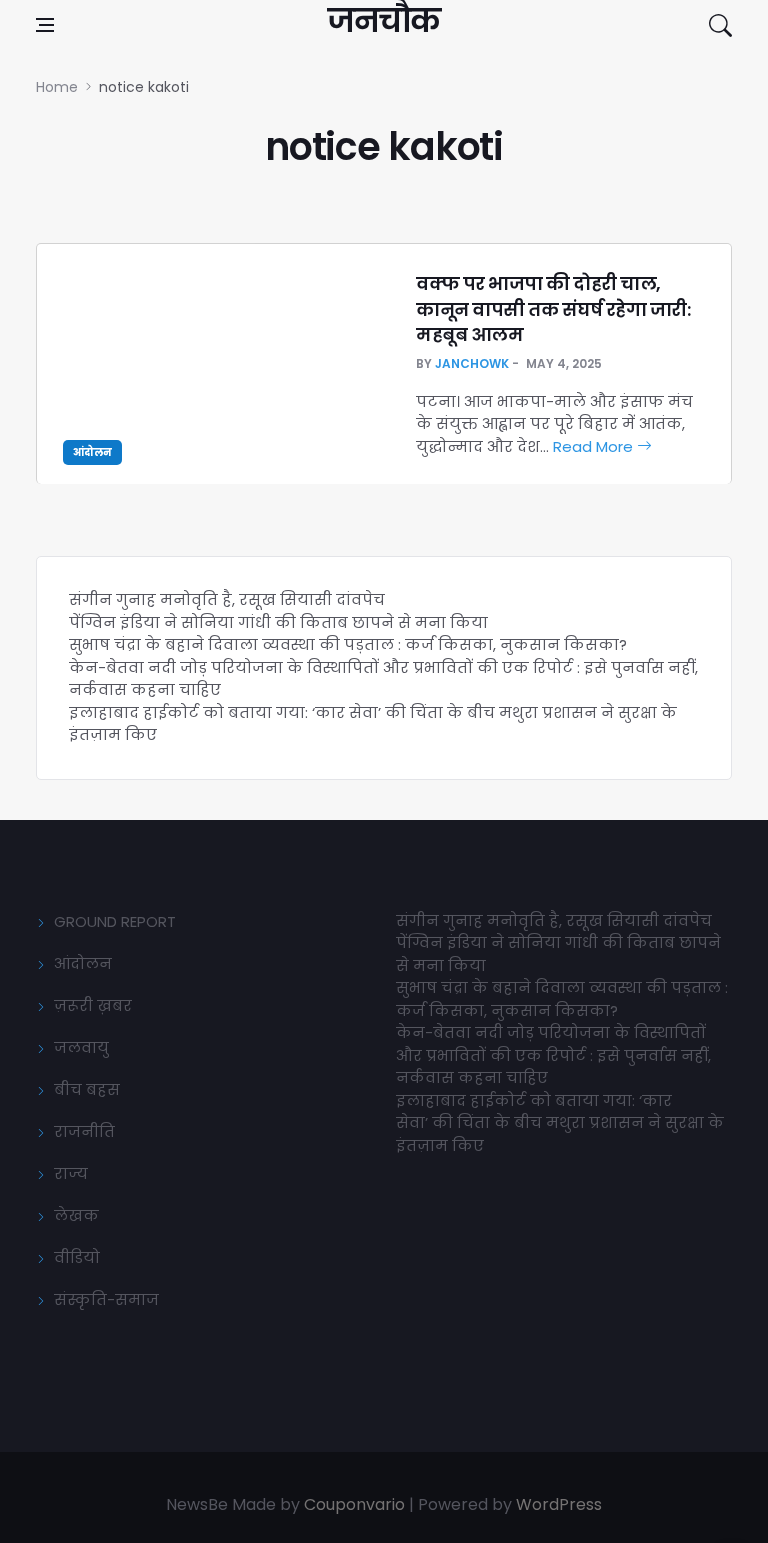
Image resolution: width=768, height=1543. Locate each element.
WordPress (559, 1504)
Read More (595, 446)
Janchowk (472, 363)
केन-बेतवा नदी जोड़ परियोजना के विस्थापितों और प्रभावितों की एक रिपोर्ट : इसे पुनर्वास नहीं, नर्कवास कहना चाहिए (553, 1055)
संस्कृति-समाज (106, 1299)
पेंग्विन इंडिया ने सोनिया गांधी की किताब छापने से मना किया (278, 622)
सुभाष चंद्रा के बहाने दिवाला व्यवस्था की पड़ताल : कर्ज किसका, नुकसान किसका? (348, 644)
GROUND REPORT (115, 921)
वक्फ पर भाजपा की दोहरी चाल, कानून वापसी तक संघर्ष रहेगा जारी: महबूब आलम (553, 308)
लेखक (76, 1215)
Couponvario (354, 1504)
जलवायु (81, 1047)
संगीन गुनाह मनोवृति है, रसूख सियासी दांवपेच (227, 599)
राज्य (71, 1173)
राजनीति (84, 1131)
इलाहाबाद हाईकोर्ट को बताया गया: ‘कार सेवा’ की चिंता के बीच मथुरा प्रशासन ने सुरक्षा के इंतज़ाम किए (560, 1123)
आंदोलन (92, 452)
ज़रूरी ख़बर (93, 1005)
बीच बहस (87, 1089)
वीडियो (77, 1257)
